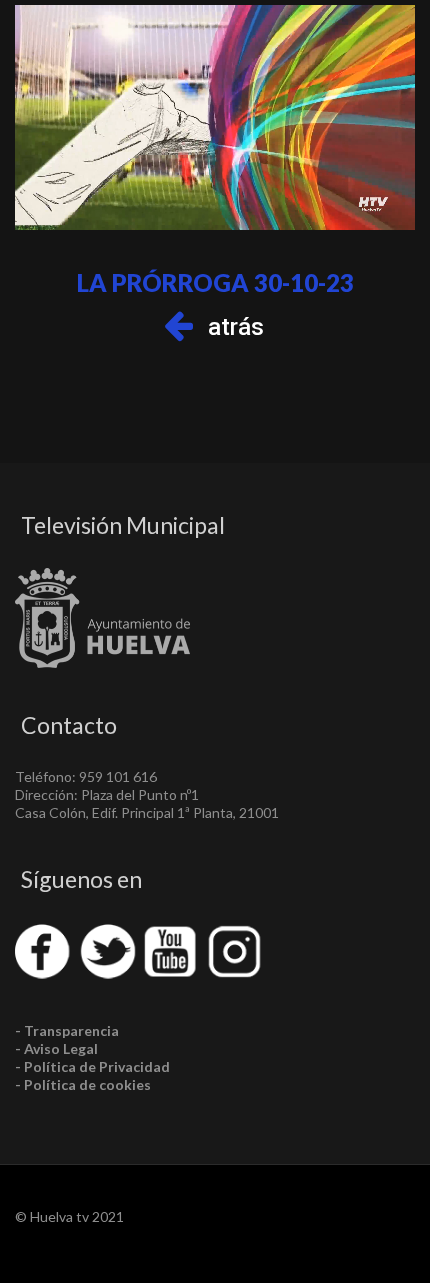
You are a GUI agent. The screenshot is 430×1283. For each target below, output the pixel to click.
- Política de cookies (83, 1084)
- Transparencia (67, 1030)
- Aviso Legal (56, 1048)
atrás (236, 327)
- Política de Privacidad (92, 1066)
